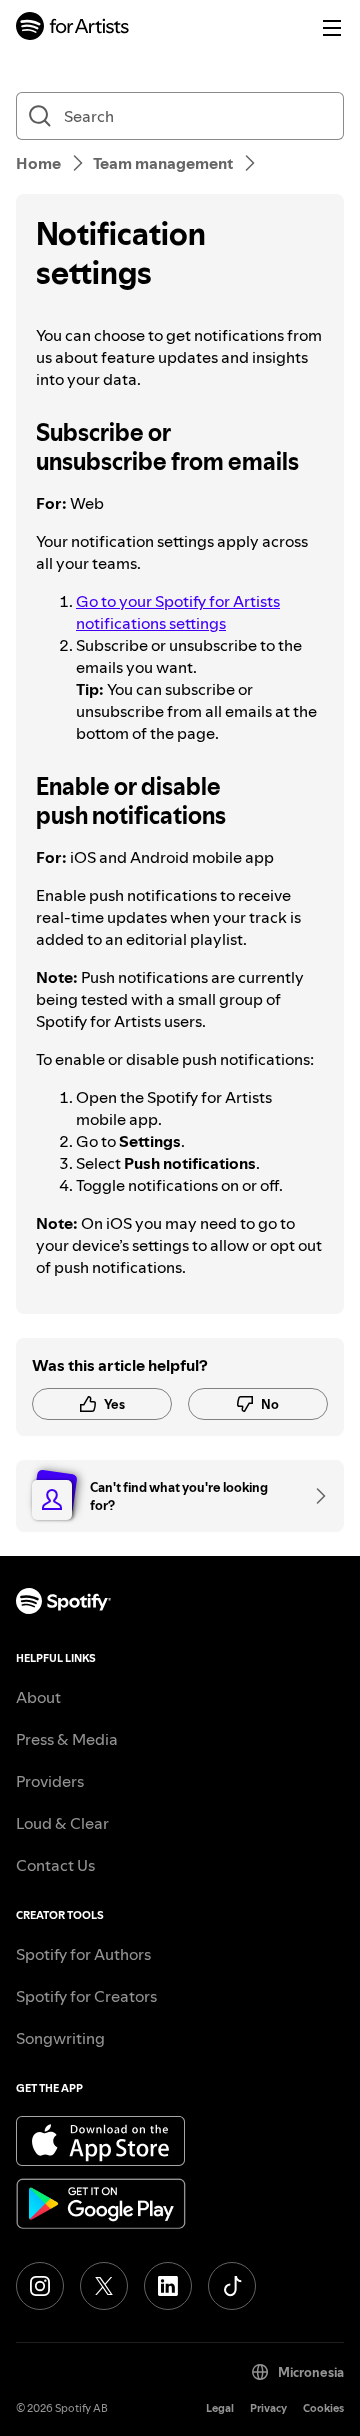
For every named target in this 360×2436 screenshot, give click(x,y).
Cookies (323, 2408)
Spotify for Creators (86, 1996)
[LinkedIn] (168, 2286)
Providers (50, 1781)
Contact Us (55, 1865)
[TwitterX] (104, 2286)
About (38, 1697)
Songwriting (60, 2038)
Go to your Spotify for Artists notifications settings (178, 612)
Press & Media (67, 1739)
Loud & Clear (62, 1823)
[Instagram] (40, 2286)
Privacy (268, 2408)
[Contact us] (314, 1496)
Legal (220, 2408)
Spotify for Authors (83, 1954)
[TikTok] (232, 2286)
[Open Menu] (332, 28)
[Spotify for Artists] (73, 28)
